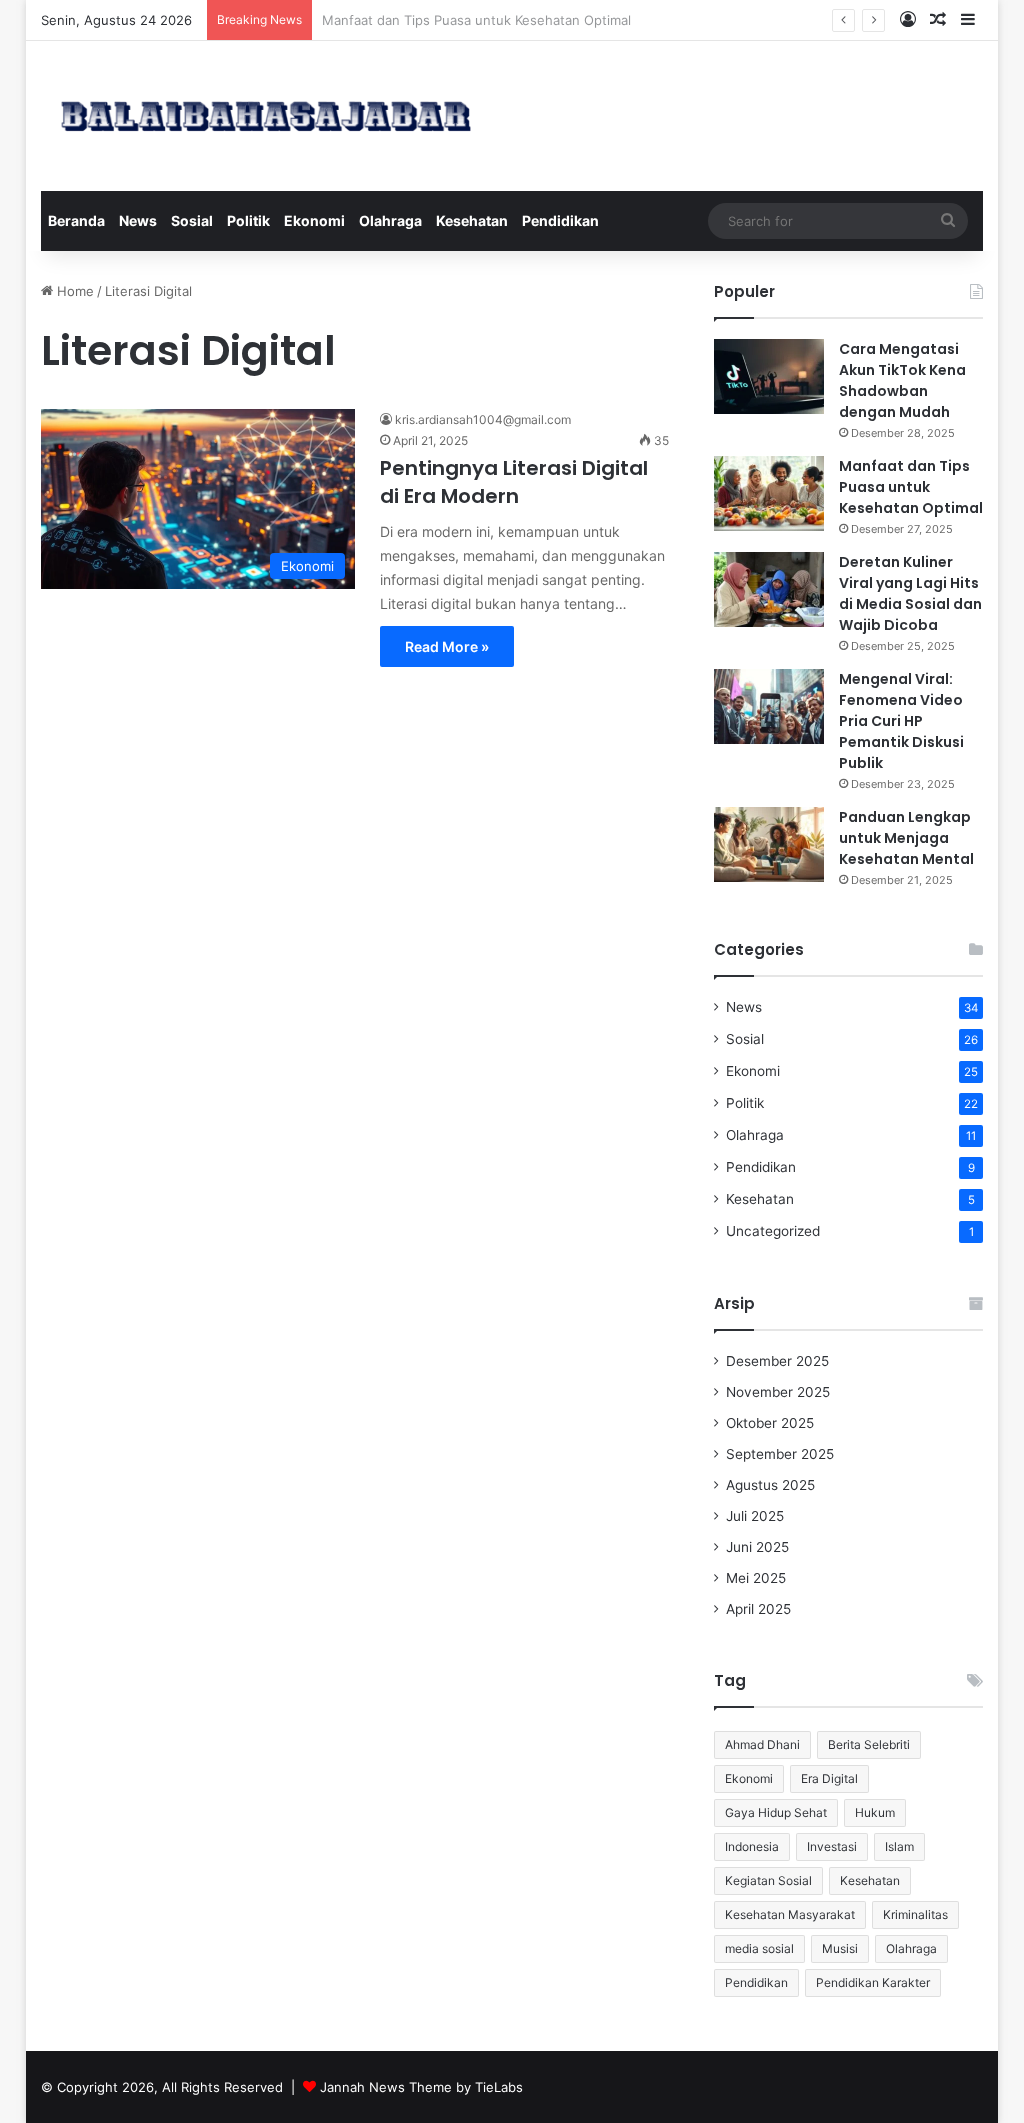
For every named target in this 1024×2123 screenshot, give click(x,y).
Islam (899, 1846)
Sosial (192, 220)
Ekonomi (314, 220)
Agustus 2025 (770, 1485)
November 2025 (778, 1392)
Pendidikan (560, 220)
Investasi (832, 1846)
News (138, 220)
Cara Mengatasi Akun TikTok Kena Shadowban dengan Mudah (902, 380)
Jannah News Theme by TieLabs (421, 2087)
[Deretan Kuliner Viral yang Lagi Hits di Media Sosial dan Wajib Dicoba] (769, 589)
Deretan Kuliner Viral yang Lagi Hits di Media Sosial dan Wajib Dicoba (910, 593)
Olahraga (390, 220)
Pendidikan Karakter (873, 1982)
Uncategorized (773, 1231)
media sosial (759, 1948)
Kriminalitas (915, 1914)
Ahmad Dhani (762, 1744)
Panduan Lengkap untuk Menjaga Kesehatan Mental (906, 838)
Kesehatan (472, 220)
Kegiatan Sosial (768, 1880)
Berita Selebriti (869, 1744)
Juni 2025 (757, 1547)
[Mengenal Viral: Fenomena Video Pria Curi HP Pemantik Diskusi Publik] (769, 706)
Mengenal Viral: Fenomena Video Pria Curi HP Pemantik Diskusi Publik (901, 721)
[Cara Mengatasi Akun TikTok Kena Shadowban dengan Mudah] (769, 376)
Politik (248, 220)
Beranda (76, 220)
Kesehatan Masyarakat (790, 1914)
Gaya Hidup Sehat (776, 1812)
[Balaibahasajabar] (266, 116)
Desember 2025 (777, 1361)
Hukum (875, 1812)
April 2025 (758, 1609)
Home (73, 291)
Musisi (840, 1948)
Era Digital (829, 1778)
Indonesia (752, 1846)
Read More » (447, 646)
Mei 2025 (756, 1578)
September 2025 (780, 1454)
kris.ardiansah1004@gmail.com (483, 419)
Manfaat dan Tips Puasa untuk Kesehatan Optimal (911, 487)
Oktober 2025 (770, 1423)
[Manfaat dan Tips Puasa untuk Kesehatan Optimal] (769, 493)
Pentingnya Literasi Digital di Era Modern (514, 482)
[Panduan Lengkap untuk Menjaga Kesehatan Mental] (769, 844)
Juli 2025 (755, 1516)
